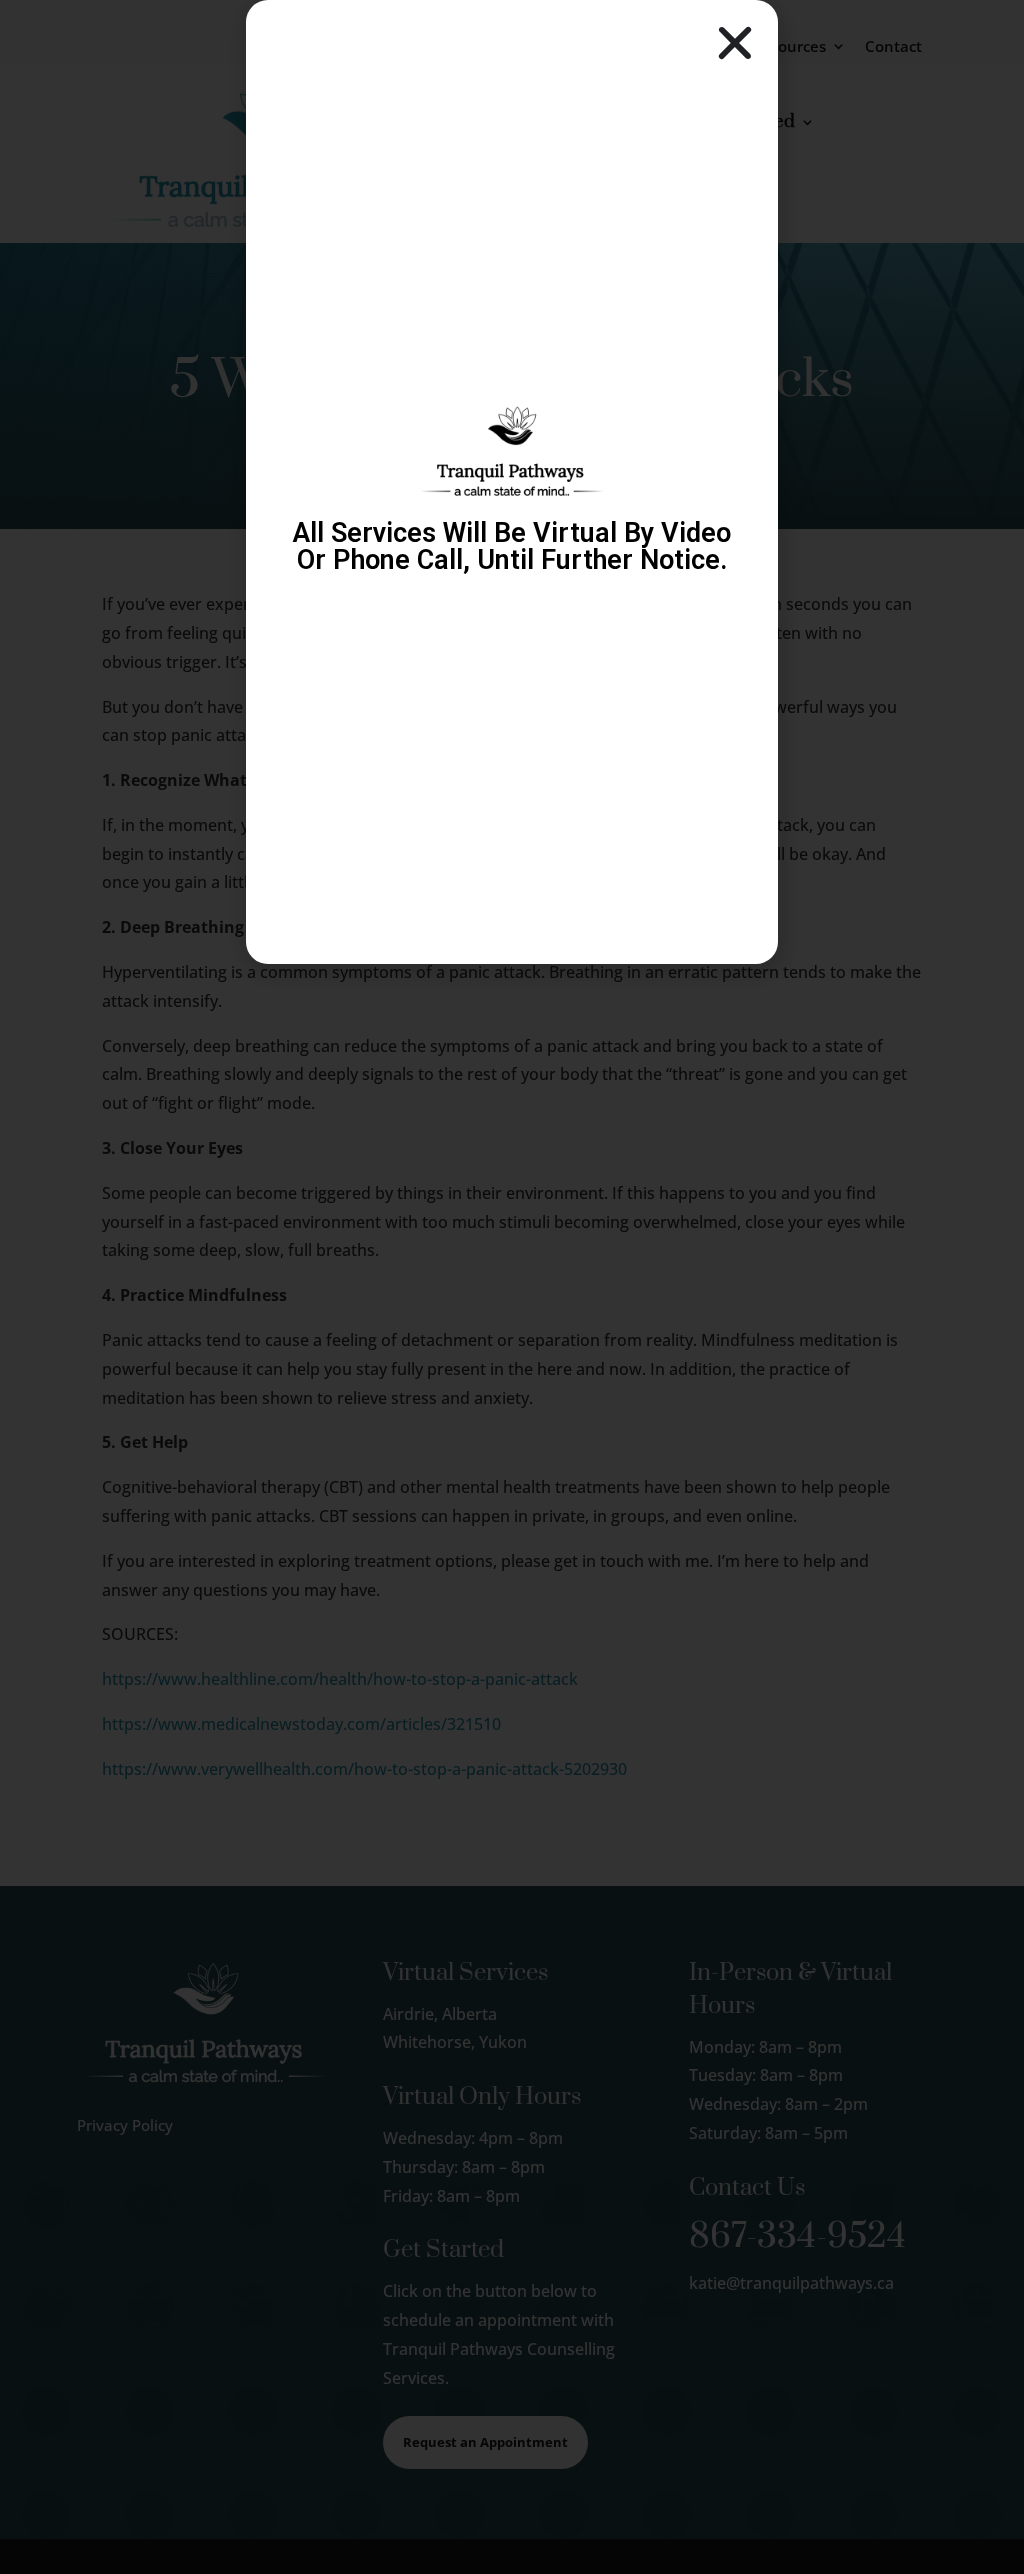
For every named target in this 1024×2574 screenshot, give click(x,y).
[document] (512, 1287)
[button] (735, 43)
